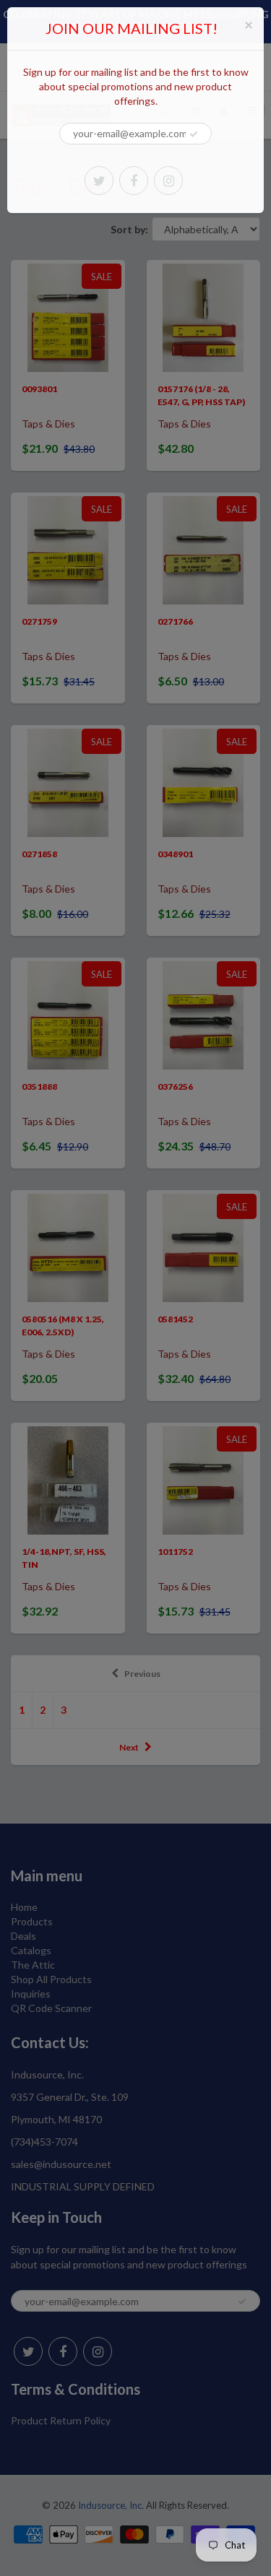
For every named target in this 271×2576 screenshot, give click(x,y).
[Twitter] (99, 181)
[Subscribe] (194, 134)
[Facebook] (134, 181)
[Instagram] (168, 181)
